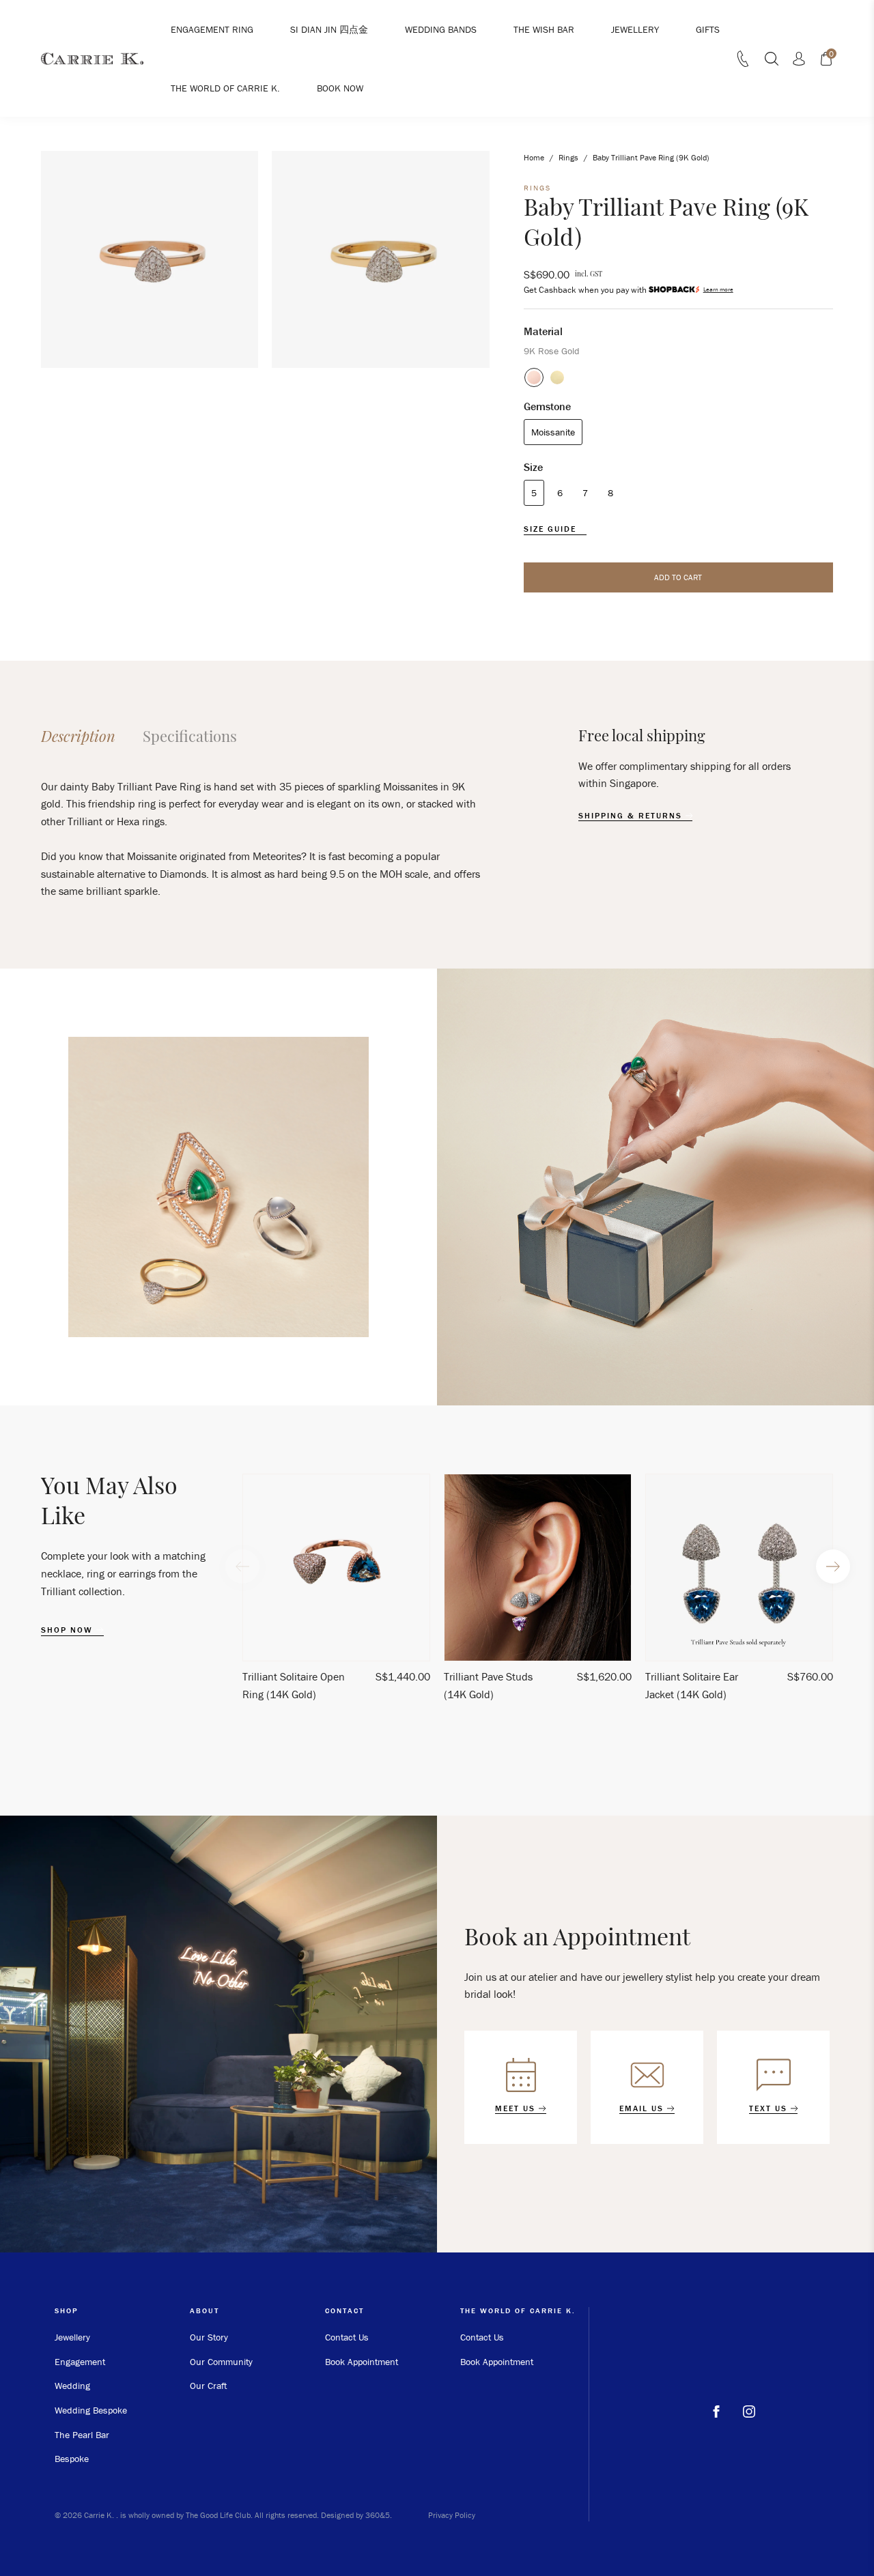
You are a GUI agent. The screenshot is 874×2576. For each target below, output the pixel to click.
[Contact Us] (743, 63)
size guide (552, 529)
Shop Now (69, 1630)
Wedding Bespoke (91, 2410)
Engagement (80, 2362)
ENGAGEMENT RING (212, 29)
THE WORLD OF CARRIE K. (225, 88)
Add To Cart (678, 577)
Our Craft (208, 2386)
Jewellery (72, 2337)
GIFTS (708, 29)
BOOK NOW (340, 88)
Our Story (209, 2337)
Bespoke (72, 2459)
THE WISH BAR (544, 29)
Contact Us (347, 2337)
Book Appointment (362, 2362)
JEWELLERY (635, 29)
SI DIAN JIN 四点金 (329, 29)
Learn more (718, 290)
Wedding (72, 2386)
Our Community (221, 2362)
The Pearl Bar (82, 2435)
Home (534, 157)
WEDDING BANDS (441, 29)
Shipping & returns (632, 816)
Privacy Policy (452, 2515)
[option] (336, 1593)
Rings (568, 157)
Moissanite (553, 432)
